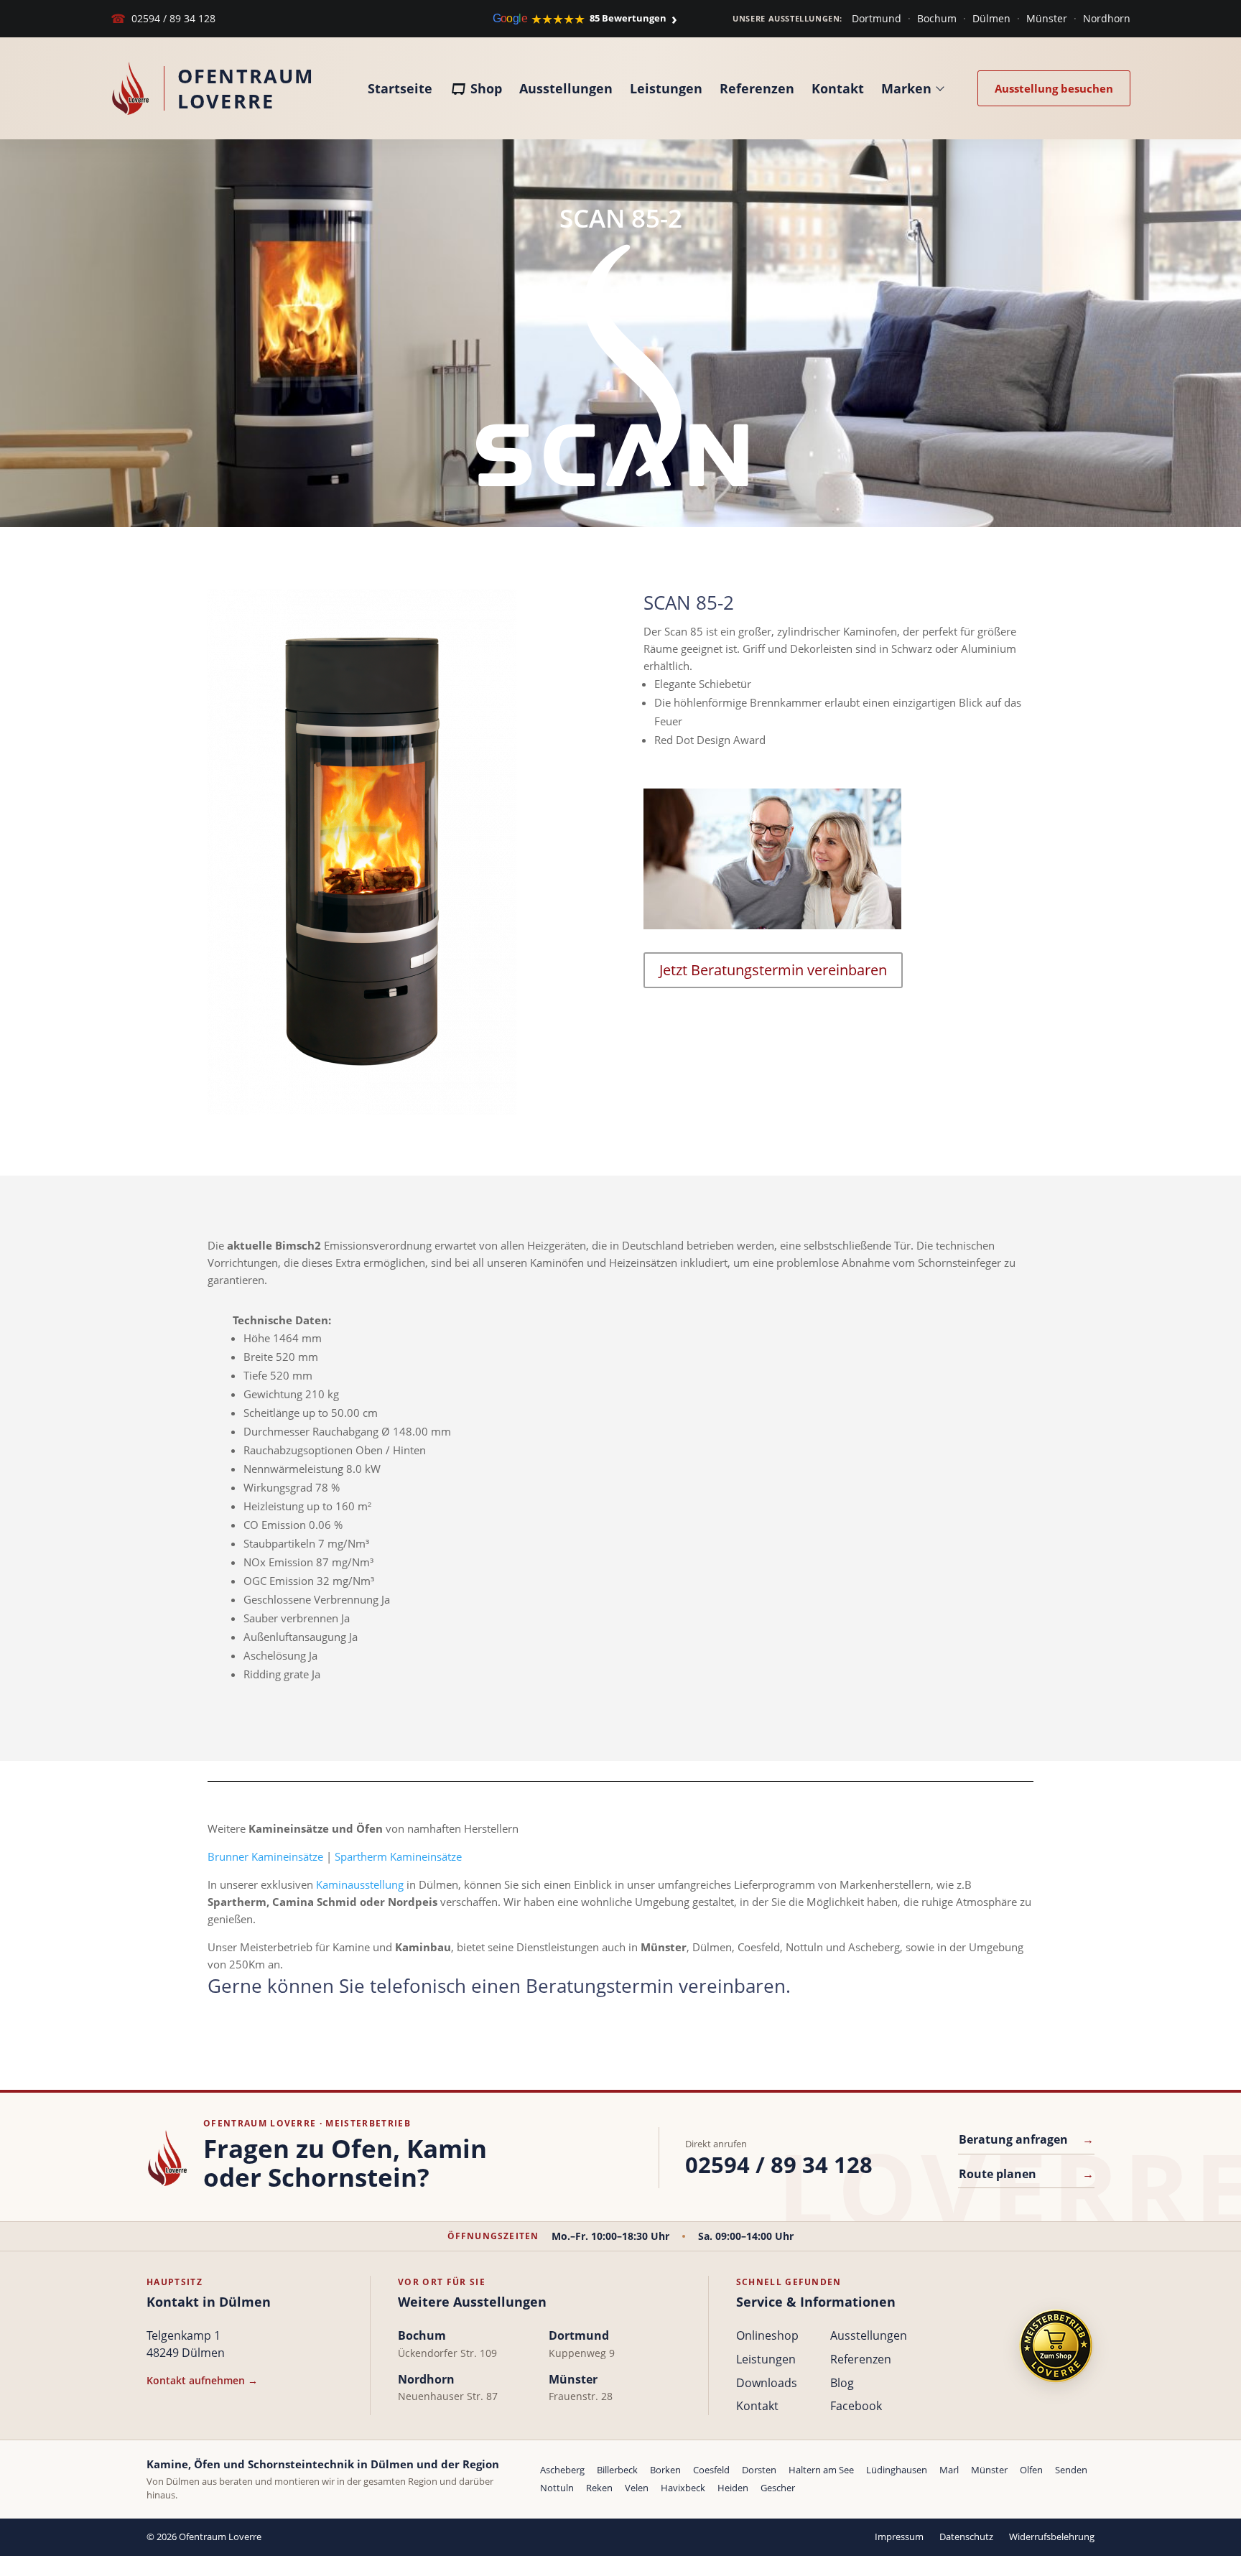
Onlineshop (767, 2335)
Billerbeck (617, 2470)
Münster (1047, 18)
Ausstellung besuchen (1054, 88)
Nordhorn (1107, 18)
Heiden (733, 2488)
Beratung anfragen (1026, 2139)
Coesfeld (711, 2470)
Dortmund (877, 18)
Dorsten (759, 2470)
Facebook (856, 2406)
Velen (637, 2488)
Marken (906, 88)
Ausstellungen (566, 88)
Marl (949, 2470)
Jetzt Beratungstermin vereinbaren (773, 970)
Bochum (937, 18)
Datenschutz (966, 2537)
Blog (842, 2383)
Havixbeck (683, 2488)
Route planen (1026, 2174)
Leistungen (666, 88)
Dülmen (991, 18)
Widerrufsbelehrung (1052, 2537)
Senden (1071, 2470)
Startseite (400, 88)
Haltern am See (821, 2470)
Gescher (778, 2488)
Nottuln (557, 2488)
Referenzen (757, 88)
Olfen (1031, 2470)
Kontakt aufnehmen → (202, 2380)
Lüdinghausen (897, 2470)
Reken (599, 2488)
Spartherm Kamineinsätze (398, 1856)
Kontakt (838, 88)
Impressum (899, 2537)
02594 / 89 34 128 (163, 18)
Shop (486, 88)
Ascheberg (562, 2470)
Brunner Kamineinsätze (265, 1856)
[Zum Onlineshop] (1056, 2346)
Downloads (767, 2383)
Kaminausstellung (360, 1884)
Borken (665, 2470)
